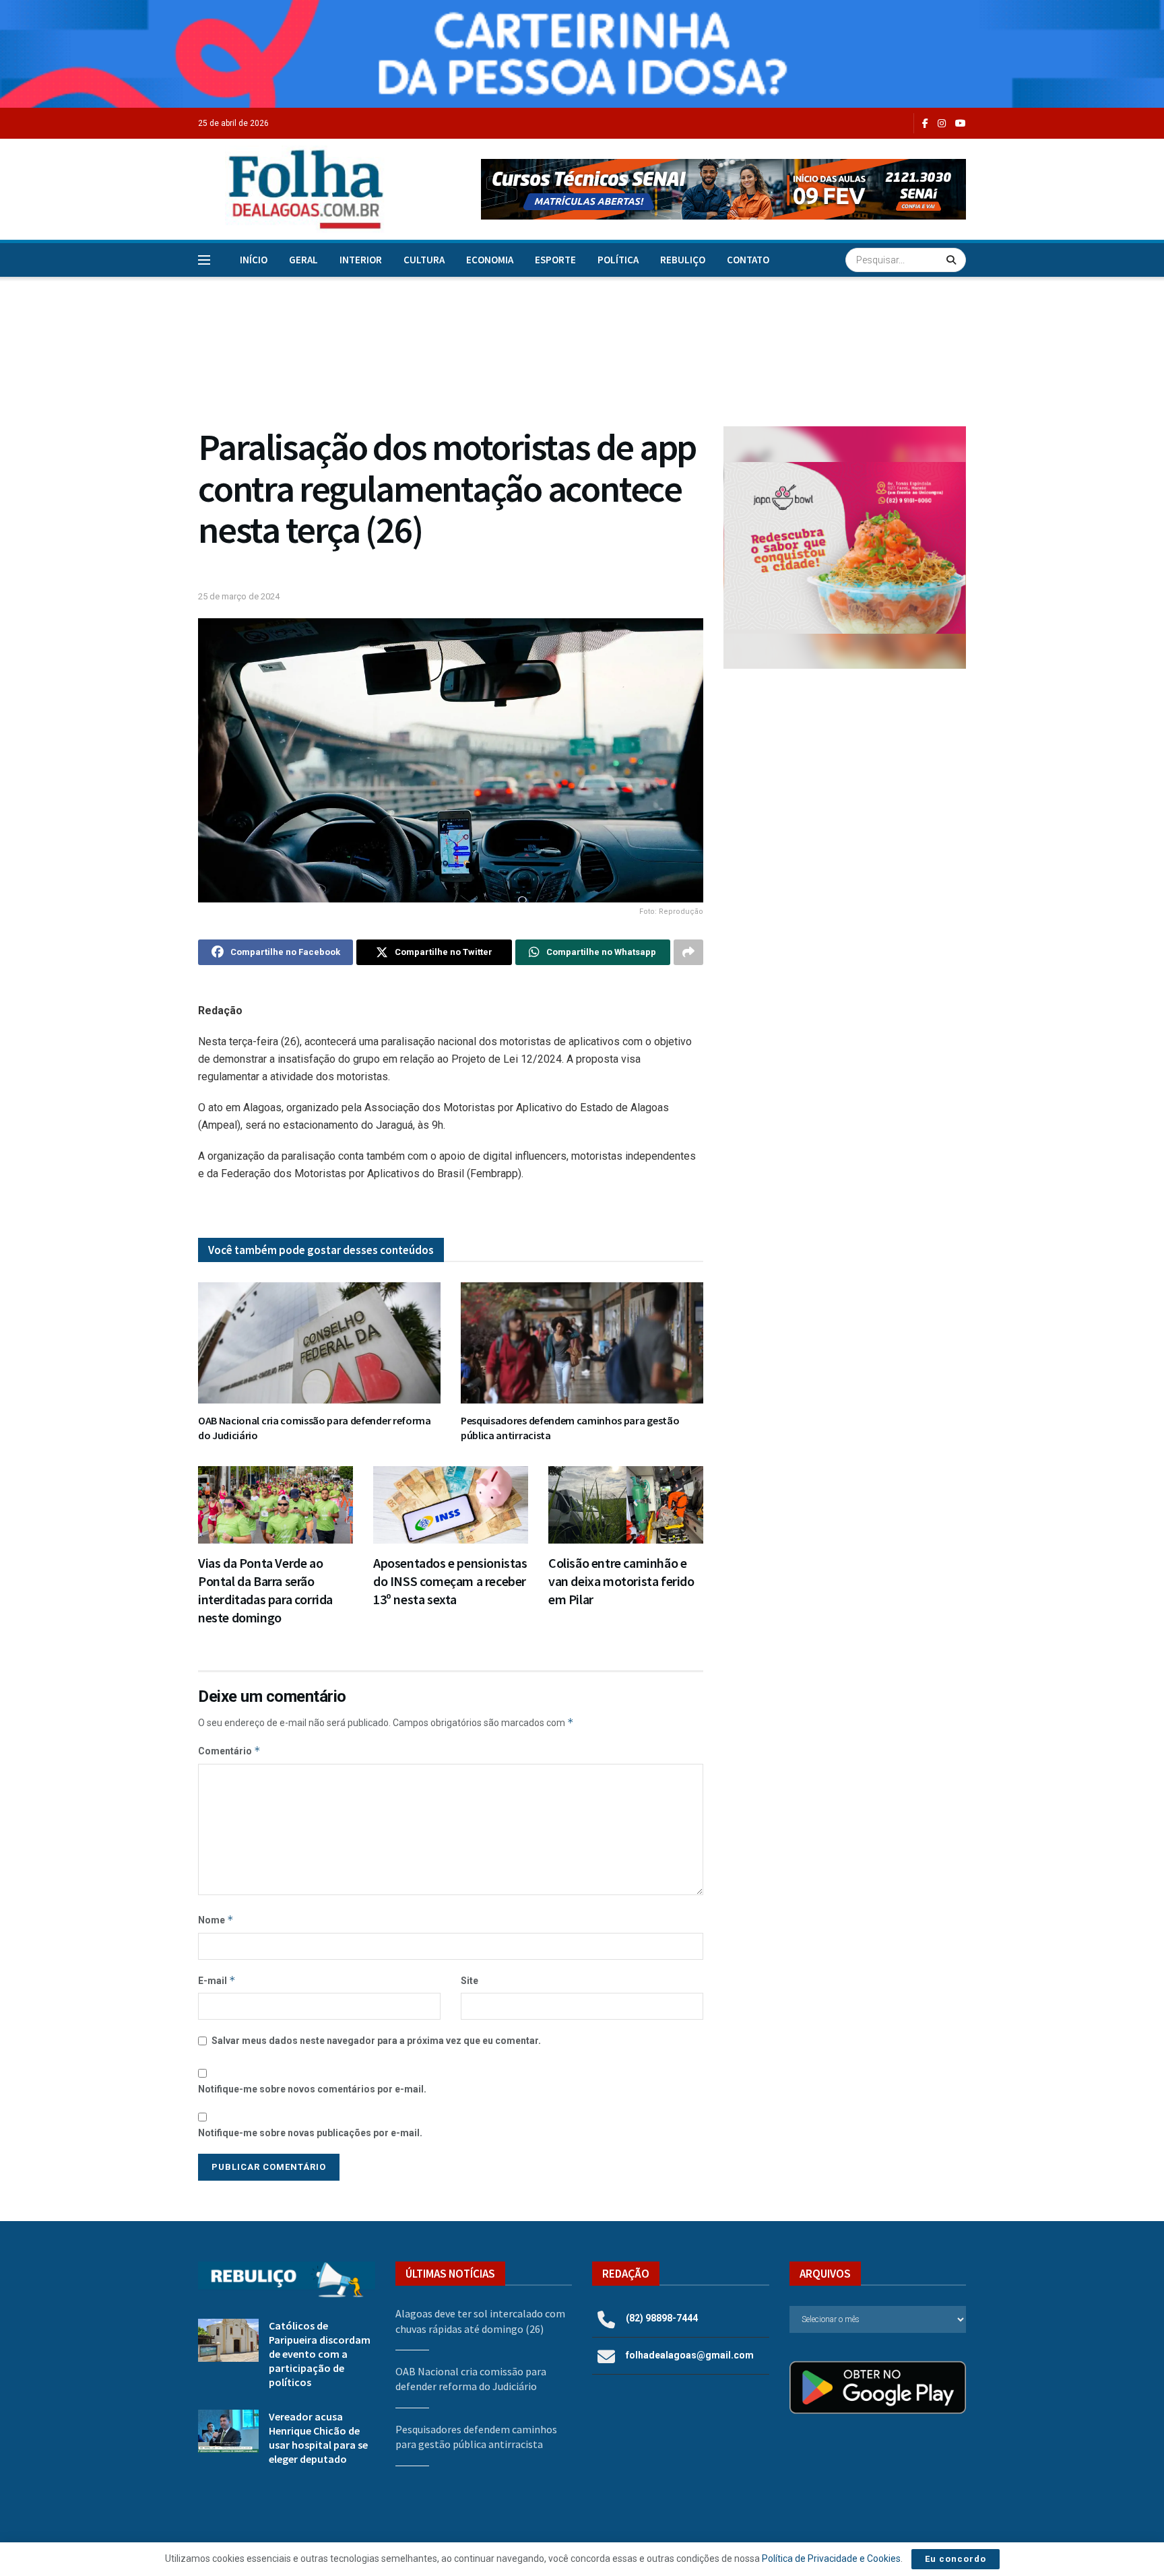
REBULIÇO (683, 260)
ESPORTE (555, 260)
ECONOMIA (490, 260)
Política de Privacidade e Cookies (831, 2558)
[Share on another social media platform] (688, 952)
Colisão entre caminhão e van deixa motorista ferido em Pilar (621, 1581)
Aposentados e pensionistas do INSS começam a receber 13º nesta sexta (450, 1581)
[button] (723, 189)
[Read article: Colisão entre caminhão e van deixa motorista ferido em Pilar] (626, 1505)
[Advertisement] (845, 790)
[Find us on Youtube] (961, 124)
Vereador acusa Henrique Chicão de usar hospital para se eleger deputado (318, 2438)
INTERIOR (361, 260)
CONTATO (748, 260)
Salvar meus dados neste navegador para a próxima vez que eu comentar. (376, 2041)
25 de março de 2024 (239, 596)
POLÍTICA (618, 260)
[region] (582, 54)
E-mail (217, 1980)
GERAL (303, 260)
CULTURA (424, 260)
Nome (216, 1920)
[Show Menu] (204, 260)
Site (470, 1981)
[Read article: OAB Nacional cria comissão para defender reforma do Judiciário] (319, 1343)
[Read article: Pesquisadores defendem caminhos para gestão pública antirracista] (582, 1343)
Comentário (229, 1751)
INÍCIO (254, 260)
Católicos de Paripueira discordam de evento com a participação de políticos (320, 2354)
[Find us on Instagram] (942, 124)
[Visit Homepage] (292, 189)
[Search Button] (953, 260)
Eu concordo (956, 2559)
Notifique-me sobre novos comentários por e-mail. (312, 2089)
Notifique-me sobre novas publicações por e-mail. (310, 2133)
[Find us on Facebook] (925, 124)
